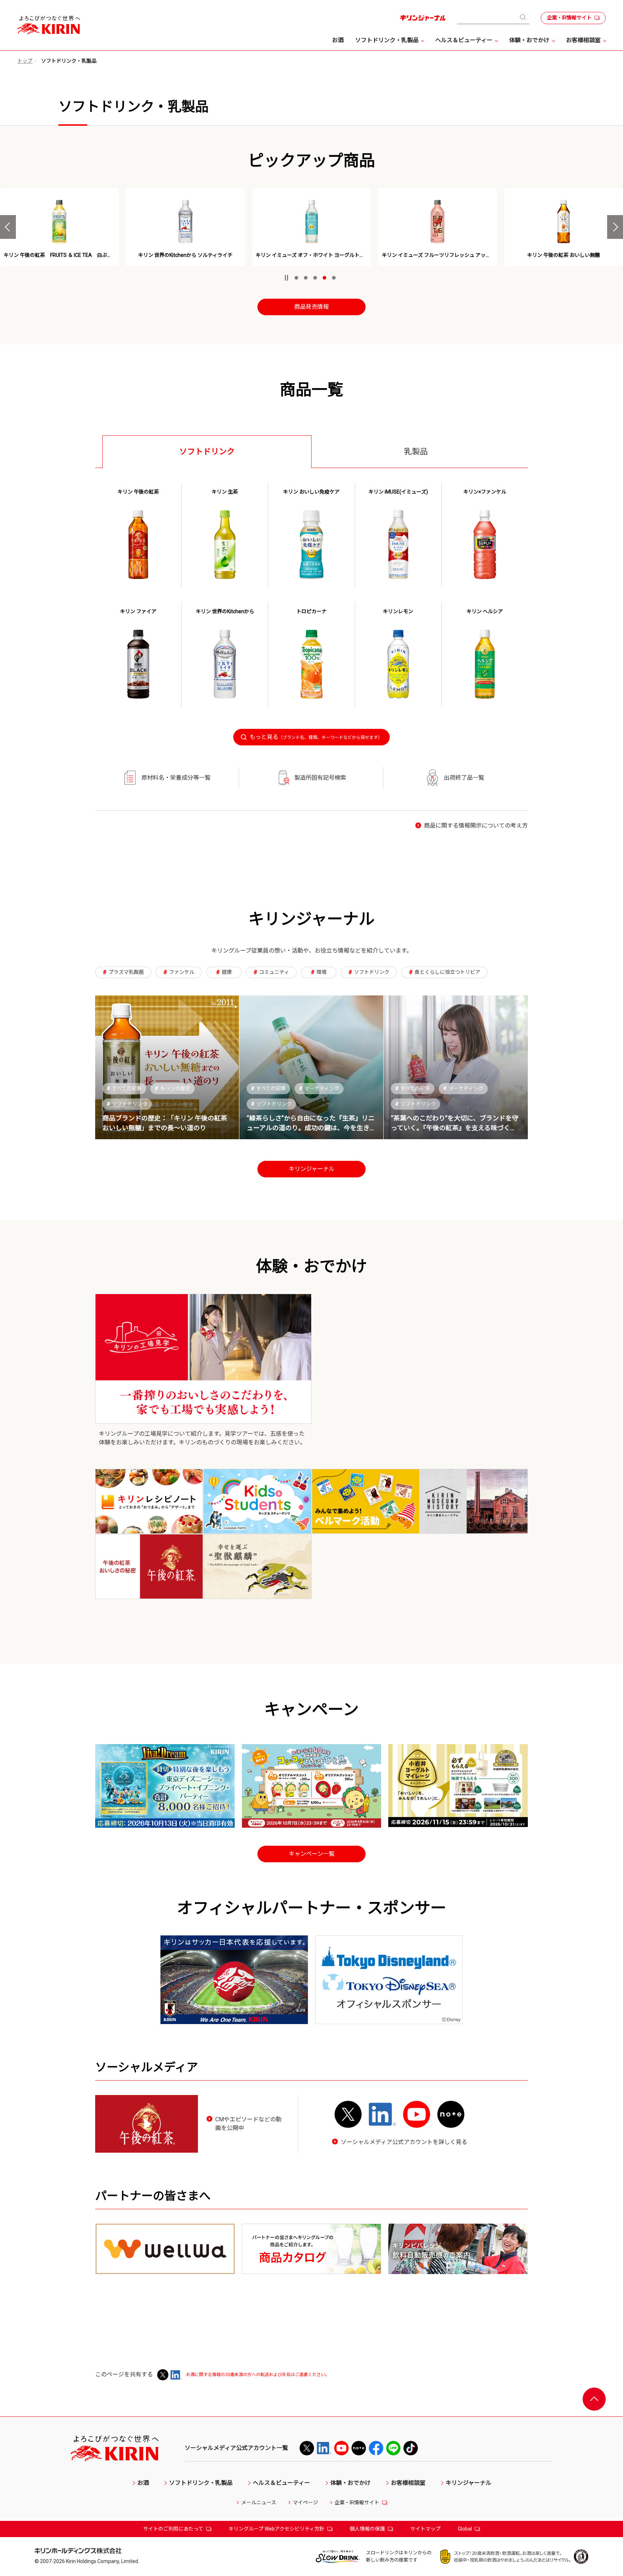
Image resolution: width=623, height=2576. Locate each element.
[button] (8, 227)
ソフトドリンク (127, 1104)
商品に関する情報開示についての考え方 (476, 826)
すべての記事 (124, 1088)
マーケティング (319, 1088)
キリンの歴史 (173, 1088)
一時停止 (286, 278)
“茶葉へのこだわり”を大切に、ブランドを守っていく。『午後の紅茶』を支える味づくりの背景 (455, 1128)
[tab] (207, 451)
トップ (25, 61)
